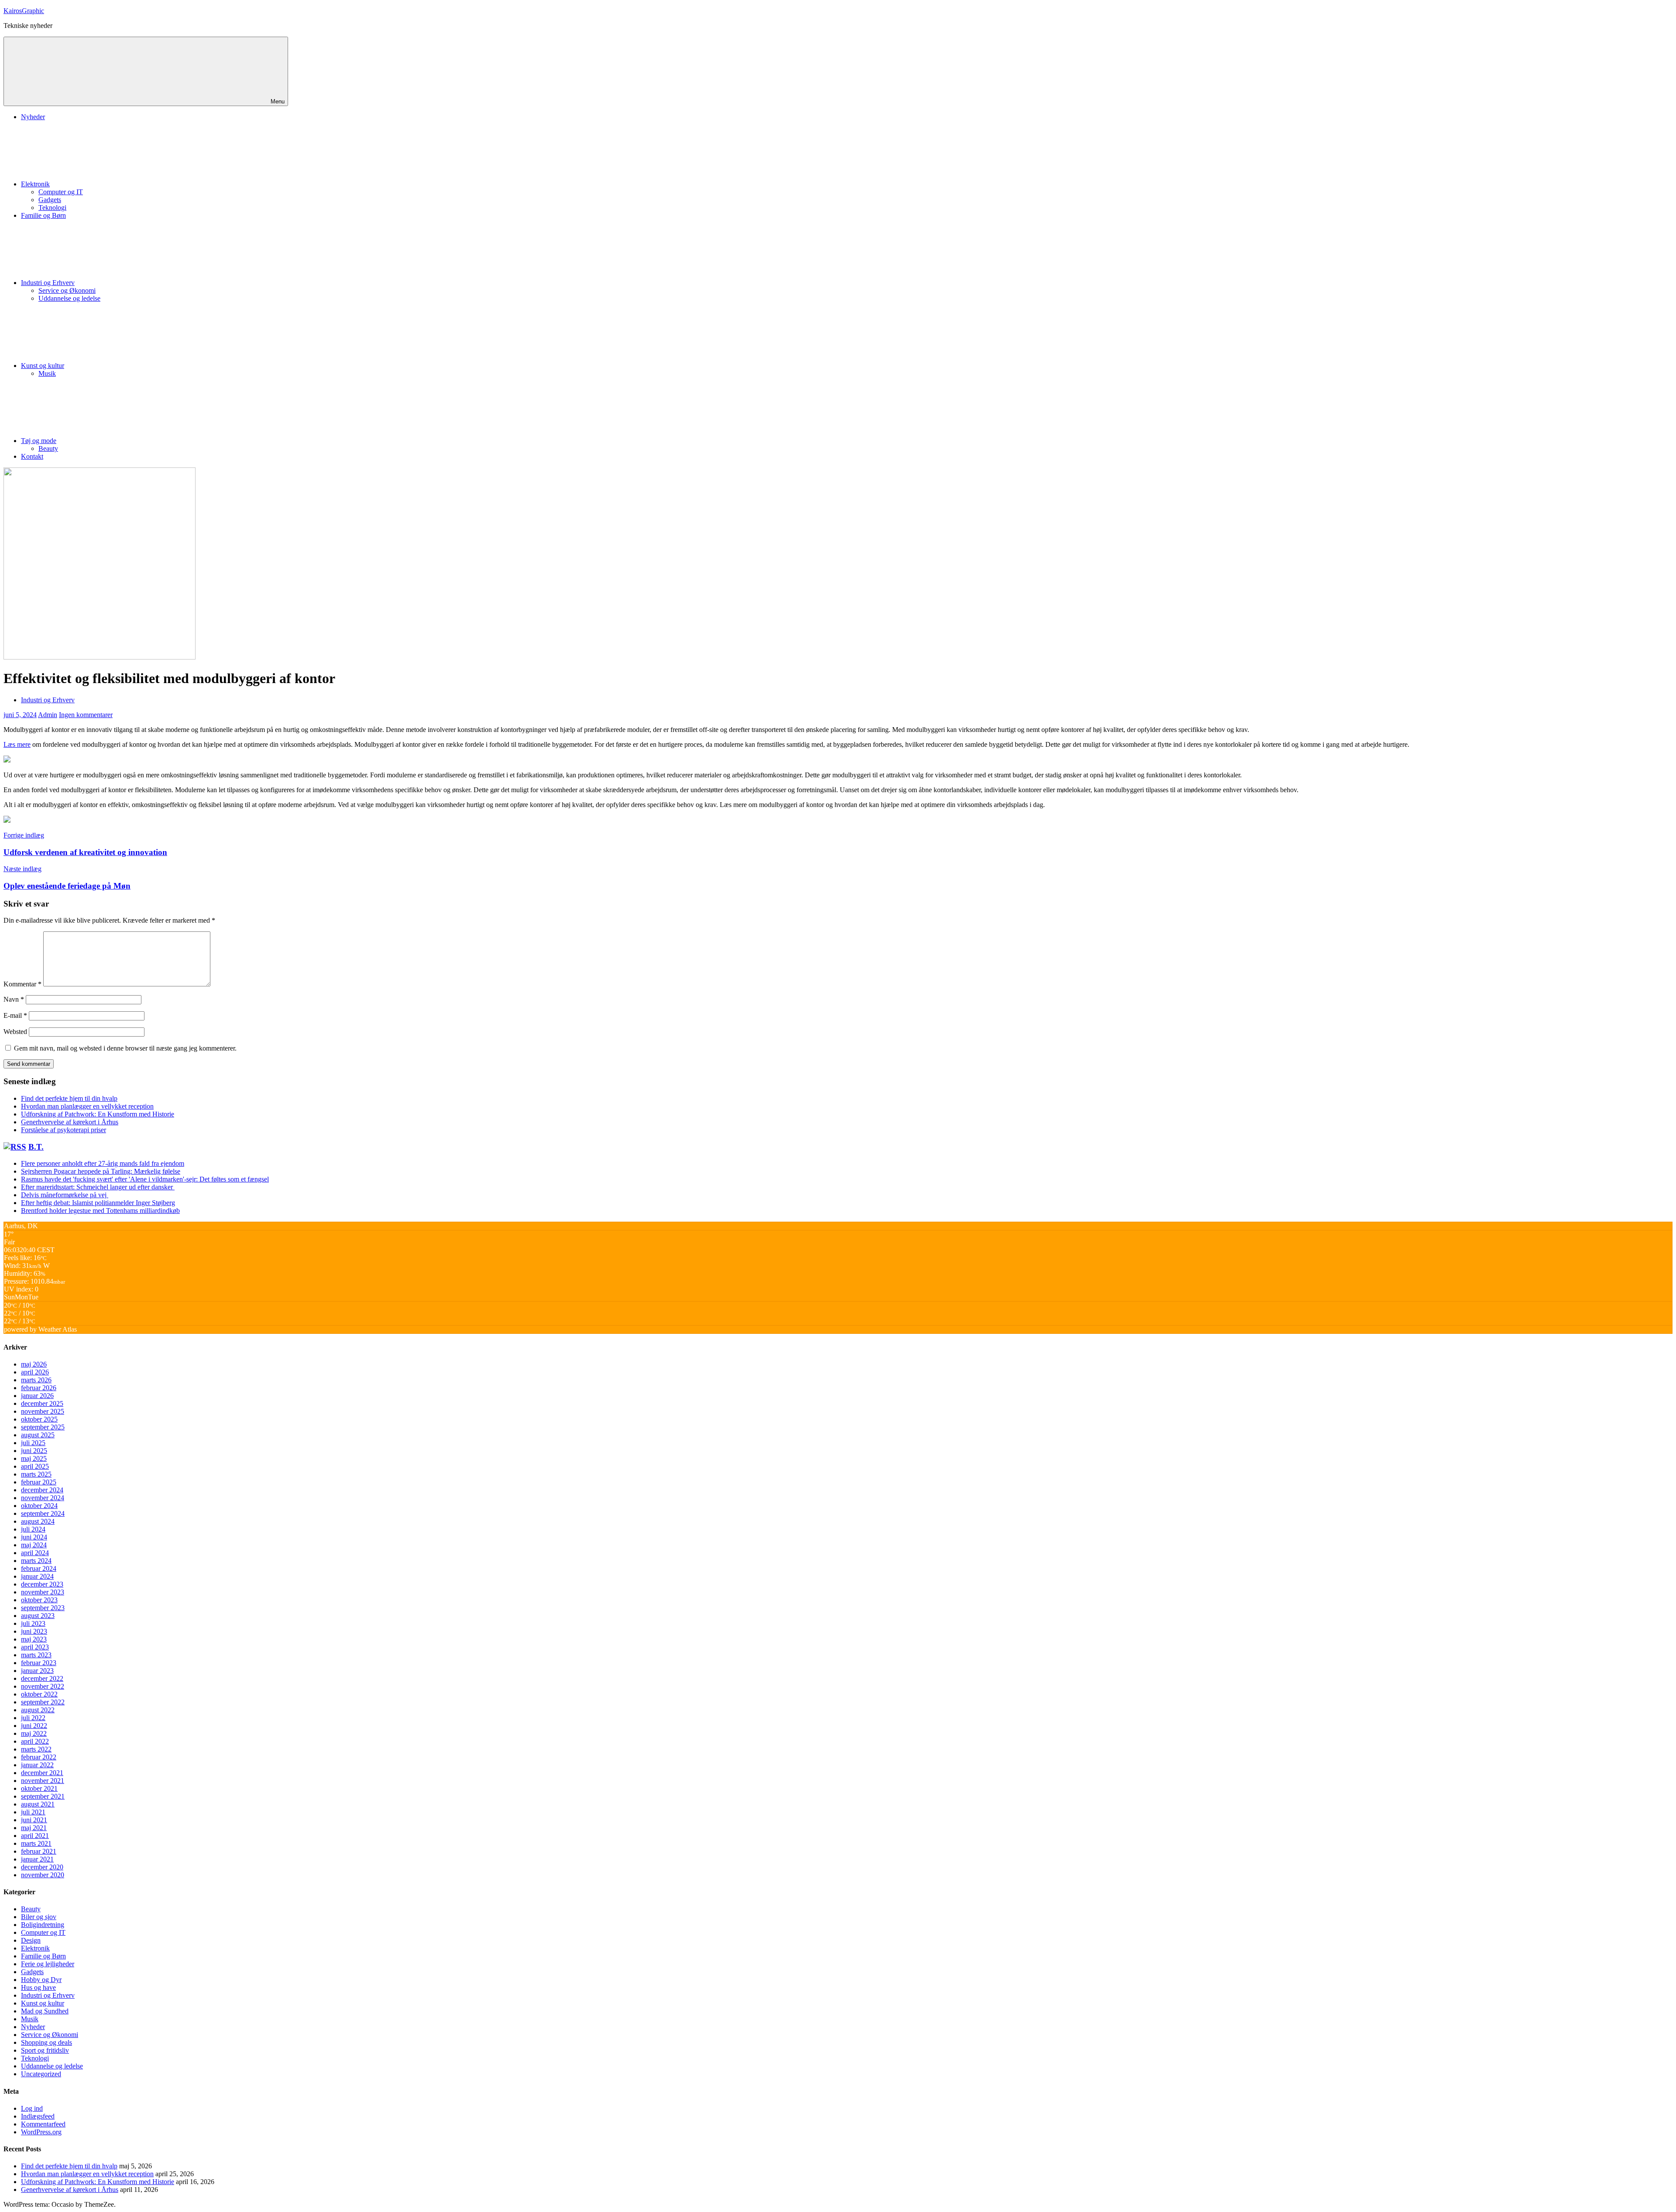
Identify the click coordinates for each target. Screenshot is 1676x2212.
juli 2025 (33, 1443)
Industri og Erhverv (48, 283)
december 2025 (42, 1403)
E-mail (15, 1015)
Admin (48, 715)
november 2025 (43, 1411)
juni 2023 (34, 1631)
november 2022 (43, 1686)
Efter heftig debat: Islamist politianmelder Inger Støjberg (98, 1203)
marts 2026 (36, 1380)
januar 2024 (37, 1576)
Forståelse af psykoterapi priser (64, 1130)
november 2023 (43, 1592)
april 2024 (35, 1553)
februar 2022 (39, 1757)
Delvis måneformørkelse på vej (65, 1195)
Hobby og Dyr (41, 1980)
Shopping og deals (46, 2042)
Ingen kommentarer (86, 715)
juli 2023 (33, 1623)
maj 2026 (34, 1364)
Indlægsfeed (38, 2116)
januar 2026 (37, 1396)
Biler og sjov (39, 1917)
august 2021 (38, 1804)
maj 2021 (34, 1828)
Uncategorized (41, 2074)
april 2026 (35, 1372)
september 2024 (43, 1513)
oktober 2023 (39, 1600)
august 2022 (38, 1710)
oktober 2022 (39, 1694)
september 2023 (43, 1608)
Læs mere (17, 744)
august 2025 (38, 1435)
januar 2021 (37, 1859)
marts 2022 (36, 1749)
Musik (47, 373)
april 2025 (35, 1466)
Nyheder (33, 117)
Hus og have (38, 1987)
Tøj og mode (39, 441)
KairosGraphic (24, 11)
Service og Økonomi (67, 290)
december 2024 (42, 1490)
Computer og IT (61, 192)
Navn (14, 999)
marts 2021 (36, 1843)
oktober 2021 (39, 1788)
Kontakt (32, 456)
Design (31, 1940)
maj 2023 (34, 1639)
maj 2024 (34, 1545)
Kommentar (22, 984)
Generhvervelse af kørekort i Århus (70, 1122)
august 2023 (38, 1616)
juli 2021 (33, 1812)
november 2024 (43, 1498)
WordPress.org (41, 2132)
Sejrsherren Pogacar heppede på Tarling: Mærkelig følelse (101, 1171)
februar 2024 (39, 1568)
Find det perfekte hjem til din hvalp (69, 1098)
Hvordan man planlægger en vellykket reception (87, 1106)
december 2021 (42, 1773)
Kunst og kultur (43, 366)
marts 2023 (36, 1655)
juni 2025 (34, 1451)
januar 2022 (37, 1765)
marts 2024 (36, 1561)
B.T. (36, 1147)
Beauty (48, 448)
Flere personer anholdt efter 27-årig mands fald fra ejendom (103, 1163)
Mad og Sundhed (45, 2011)
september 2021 (43, 1796)
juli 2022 (33, 1718)
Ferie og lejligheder (48, 1964)
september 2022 (43, 1702)
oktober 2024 (39, 1506)
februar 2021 (39, 1851)
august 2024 (38, 1521)
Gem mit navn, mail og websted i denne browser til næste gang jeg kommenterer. (125, 1048)
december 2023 (42, 1584)
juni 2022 (34, 1726)
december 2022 (42, 1678)
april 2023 (35, 1647)
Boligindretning (43, 1925)
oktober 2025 (39, 1419)
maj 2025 (34, 1458)
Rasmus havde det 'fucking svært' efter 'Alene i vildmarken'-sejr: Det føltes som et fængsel (145, 1179)
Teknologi (52, 208)
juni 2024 (34, 1537)
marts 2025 (36, 1474)
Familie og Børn (43, 215)
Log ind (32, 2108)
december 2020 (42, 1867)
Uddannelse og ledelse (69, 298)
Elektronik (35, 184)
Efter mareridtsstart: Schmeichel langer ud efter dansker (98, 1187)
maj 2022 (34, 1733)
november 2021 (43, 1781)
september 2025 (43, 1427)
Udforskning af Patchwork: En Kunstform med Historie (98, 1114)
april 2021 (35, 1836)
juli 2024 (33, 1529)
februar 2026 (39, 1388)
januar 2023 (37, 1671)
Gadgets (50, 200)
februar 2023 (39, 1663)
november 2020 (43, 1875)
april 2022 (35, 1741)
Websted (15, 1032)
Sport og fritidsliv (45, 2050)
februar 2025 (39, 1482)
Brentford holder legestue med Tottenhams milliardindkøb (100, 1211)
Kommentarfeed (43, 2124)
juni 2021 (34, 1820)
